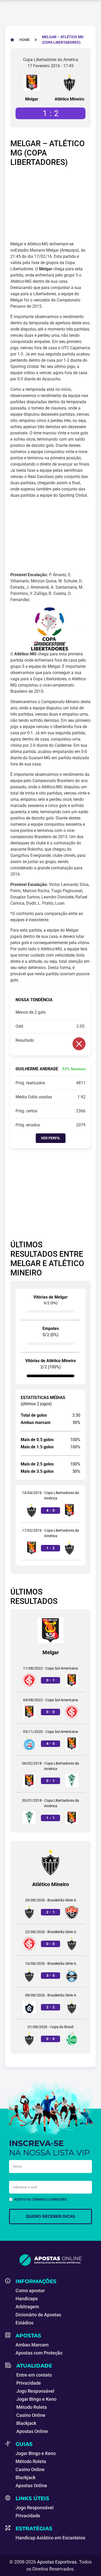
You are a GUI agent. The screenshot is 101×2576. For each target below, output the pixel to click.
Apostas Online (32, 2431)
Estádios (24, 2323)
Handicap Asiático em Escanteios (50, 2538)
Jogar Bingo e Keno (36, 2399)
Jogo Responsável (35, 2391)
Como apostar (30, 2291)
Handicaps (27, 2299)
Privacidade (29, 2383)
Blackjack (26, 2423)
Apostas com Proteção (39, 2353)
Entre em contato (34, 2375)
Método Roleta (32, 2407)
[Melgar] (32, 83)
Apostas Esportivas (57, 2562)
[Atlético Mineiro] (69, 83)
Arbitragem (27, 2307)
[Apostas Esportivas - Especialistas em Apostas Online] (51, 2260)
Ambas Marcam (32, 2345)
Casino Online (31, 2415)
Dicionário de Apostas (38, 2315)
